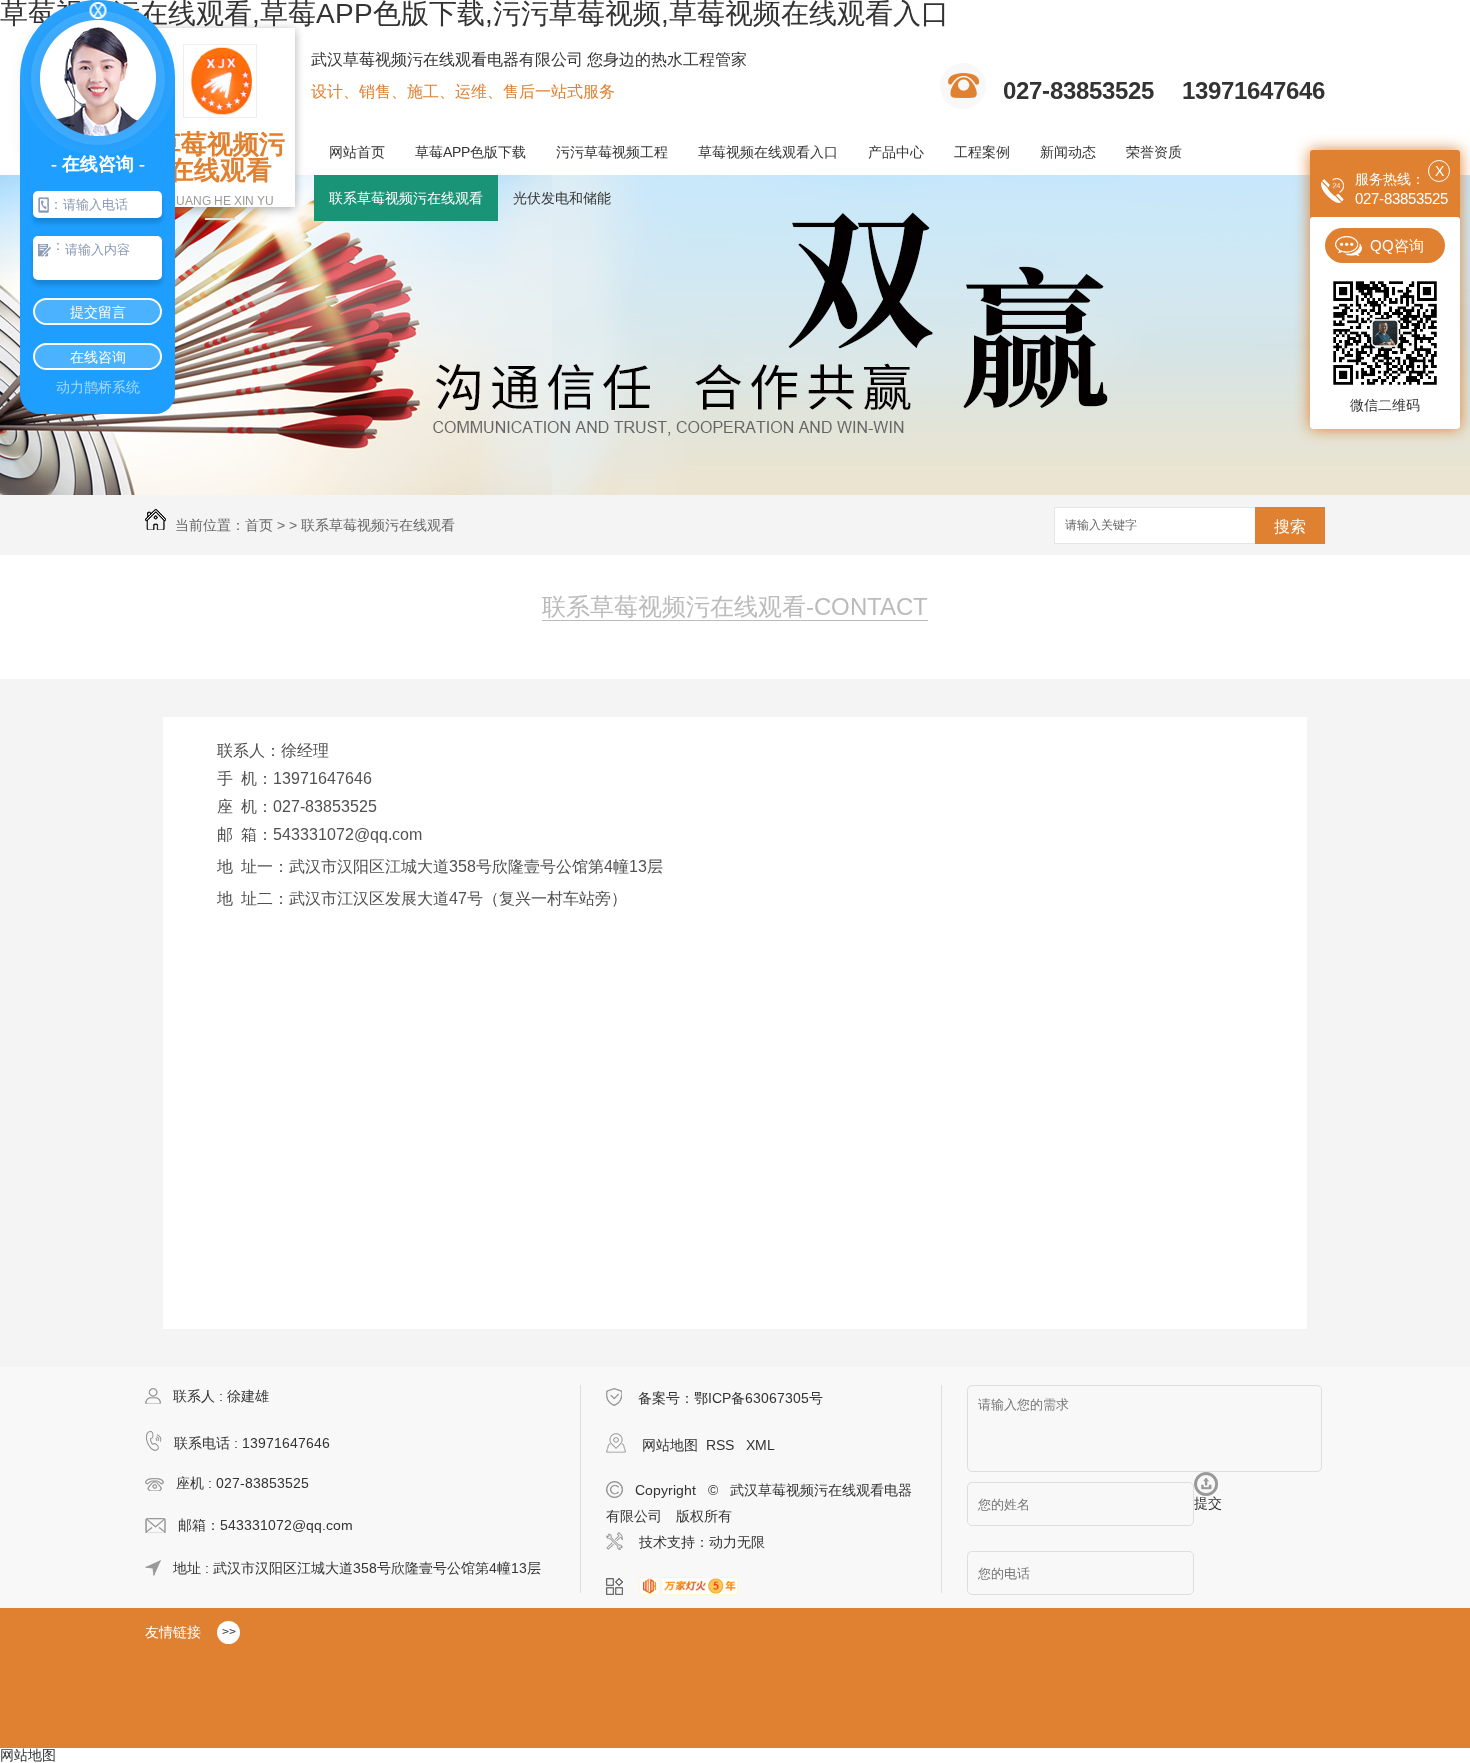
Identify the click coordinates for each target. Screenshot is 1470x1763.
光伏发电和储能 (562, 198)
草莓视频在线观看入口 (768, 152)
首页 (259, 525)
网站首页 (357, 152)
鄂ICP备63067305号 (758, 1398)
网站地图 (670, 1445)
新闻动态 (1068, 152)
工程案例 (982, 152)
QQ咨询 (1397, 245)
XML (760, 1445)
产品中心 (896, 152)
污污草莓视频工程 (612, 152)
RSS (722, 1445)
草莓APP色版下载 (470, 152)
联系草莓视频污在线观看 (406, 198)
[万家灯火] (694, 1587)
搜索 (1290, 526)
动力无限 (737, 1542)
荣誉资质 (1154, 152)
